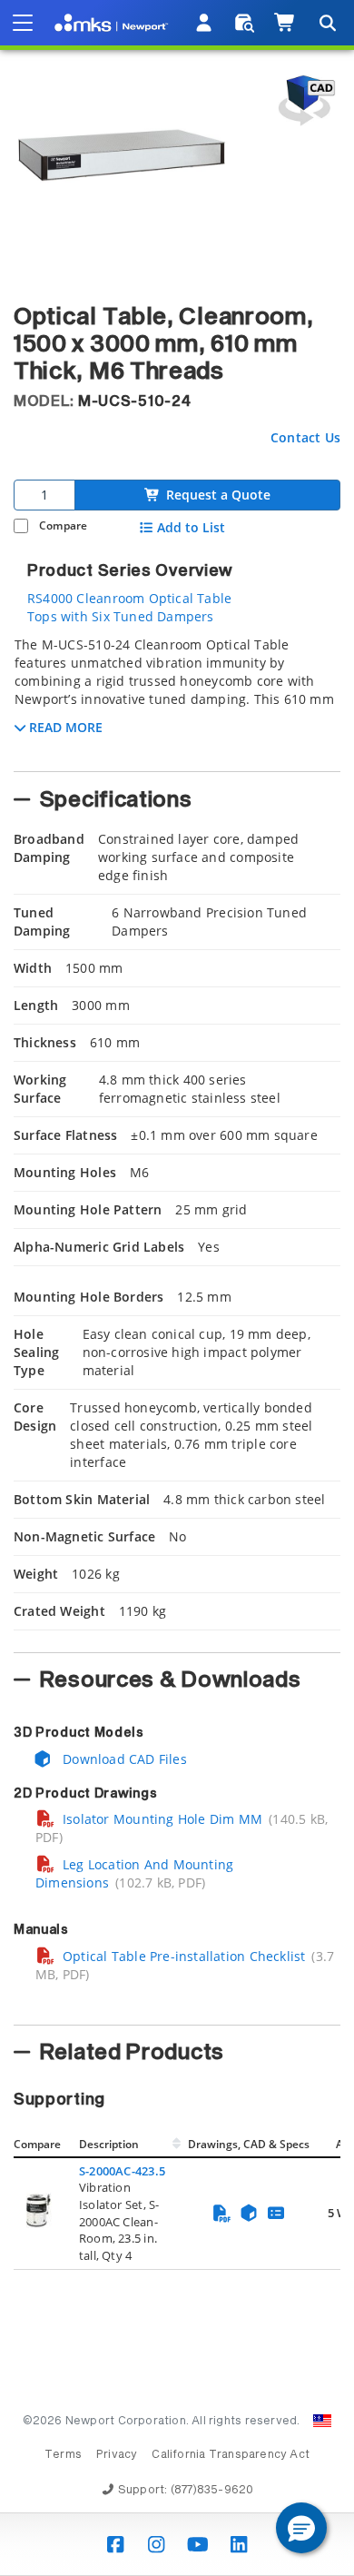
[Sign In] (205, 23)
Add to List (191, 528)
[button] (301, 2528)
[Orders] (245, 23)
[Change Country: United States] (322, 2421)
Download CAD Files (123, 1759)
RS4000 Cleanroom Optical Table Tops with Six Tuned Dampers (129, 607)
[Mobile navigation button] (23, 23)
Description (109, 2144)
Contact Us (305, 437)
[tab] (177, 698)
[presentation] (177, 1288)
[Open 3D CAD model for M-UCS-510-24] (304, 100)
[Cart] (285, 23)
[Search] (327, 23)
